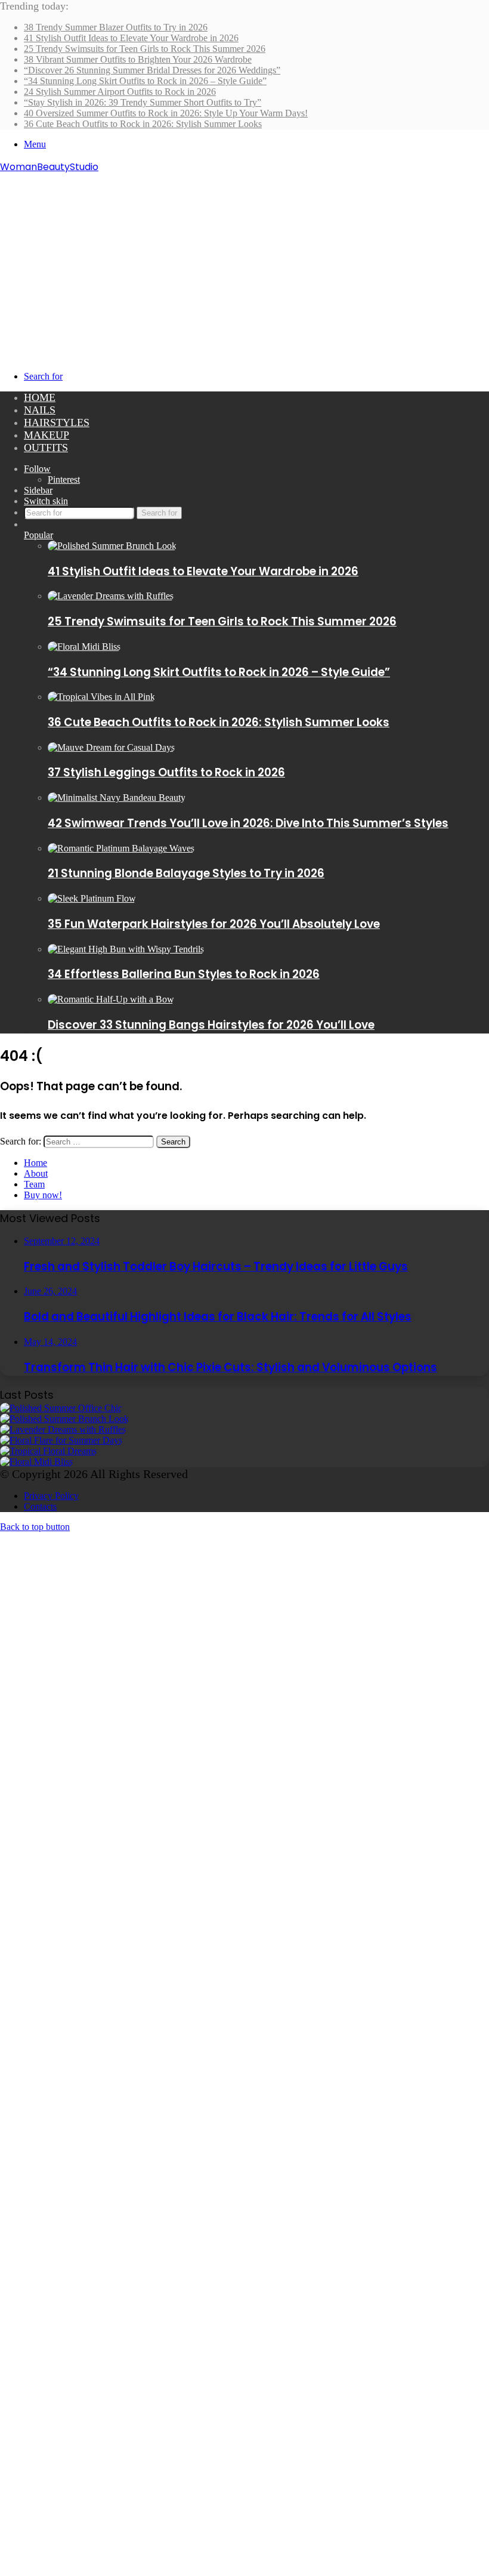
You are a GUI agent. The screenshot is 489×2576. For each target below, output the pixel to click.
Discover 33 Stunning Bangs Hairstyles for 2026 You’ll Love (211, 1025)
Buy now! (43, 1195)
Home (40, 397)
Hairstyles (57, 422)
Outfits (46, 448)
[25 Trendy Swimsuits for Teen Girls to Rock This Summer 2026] (111, 596)
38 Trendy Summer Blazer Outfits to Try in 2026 (116, 27)
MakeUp (47, 435)
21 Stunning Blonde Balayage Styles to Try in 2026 (186, 873)
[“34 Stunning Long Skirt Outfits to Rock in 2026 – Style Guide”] (84, 647)
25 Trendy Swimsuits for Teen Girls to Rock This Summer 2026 (145, 49)
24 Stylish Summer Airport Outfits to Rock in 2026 (120, 92)
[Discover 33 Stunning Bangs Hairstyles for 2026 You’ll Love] (111, 999)
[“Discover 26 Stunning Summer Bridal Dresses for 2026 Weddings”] (48, 1451)
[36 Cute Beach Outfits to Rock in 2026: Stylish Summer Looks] (101, 697)
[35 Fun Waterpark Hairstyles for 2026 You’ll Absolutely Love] (92, 898)
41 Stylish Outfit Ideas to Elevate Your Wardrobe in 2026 (131, 38)
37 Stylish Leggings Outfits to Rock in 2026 (166, 772)
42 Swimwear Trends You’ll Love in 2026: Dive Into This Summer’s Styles (248, 823)
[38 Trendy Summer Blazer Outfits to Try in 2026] (61, 1408)
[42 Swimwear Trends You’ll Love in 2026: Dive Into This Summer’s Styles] (117, 798)
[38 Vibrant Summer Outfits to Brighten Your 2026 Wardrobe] (61, 1440)
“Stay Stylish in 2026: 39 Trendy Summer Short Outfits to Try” (143, 102)
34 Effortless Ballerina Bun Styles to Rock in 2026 (184, 974)
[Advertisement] (244, 264)
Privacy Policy (51, 1496)
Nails (40, 410)
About (36, 1173)
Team (34, 1184)
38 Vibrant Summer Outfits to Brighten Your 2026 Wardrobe (138, 59)
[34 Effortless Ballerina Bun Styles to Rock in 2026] (126, 949)
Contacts (40, 1506)
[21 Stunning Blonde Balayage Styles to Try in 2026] (121, 848)
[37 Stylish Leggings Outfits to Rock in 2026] (111, 747)
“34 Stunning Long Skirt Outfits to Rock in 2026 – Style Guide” (145, 81)
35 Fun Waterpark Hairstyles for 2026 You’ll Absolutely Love (214, 924)
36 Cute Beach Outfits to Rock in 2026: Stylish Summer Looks (143, 124)
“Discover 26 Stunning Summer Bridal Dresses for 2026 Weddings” (152, 70)
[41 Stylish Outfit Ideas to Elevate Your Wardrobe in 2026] (112, 546)
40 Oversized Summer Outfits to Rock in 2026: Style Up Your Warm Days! (166, 113)
